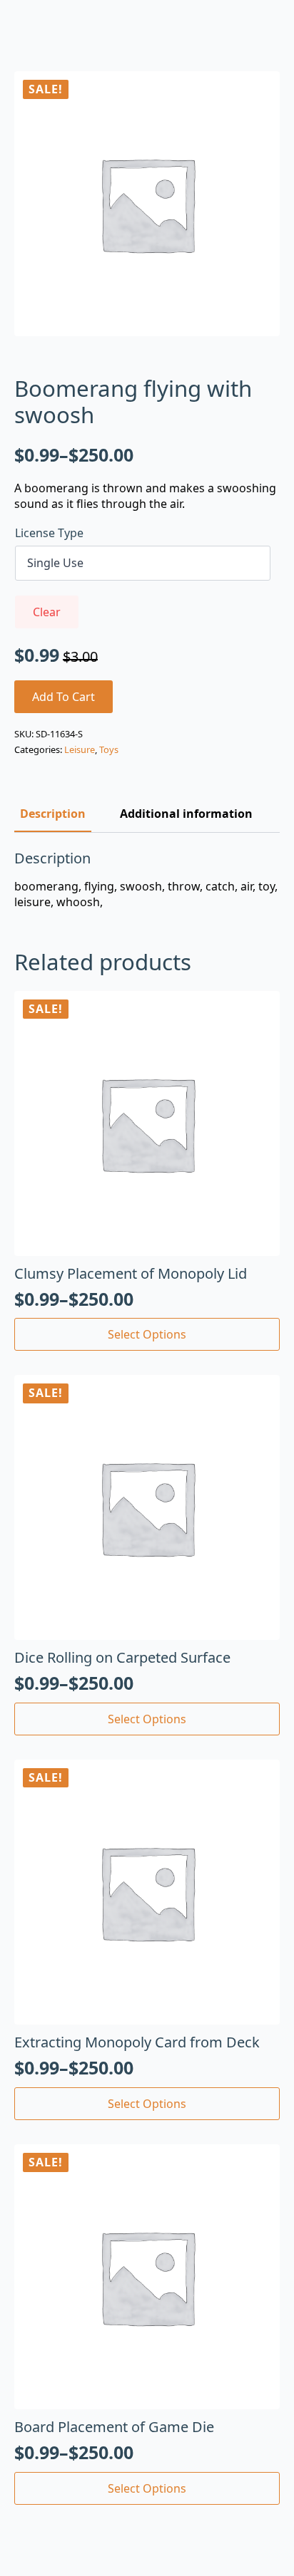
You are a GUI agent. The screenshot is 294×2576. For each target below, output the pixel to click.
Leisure (80, 749)
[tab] (53, 814)
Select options (147, 1334)
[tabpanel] (147, 880)
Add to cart (64, 697)
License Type (49, 533)
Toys (109, 749)
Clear (47, 612)
